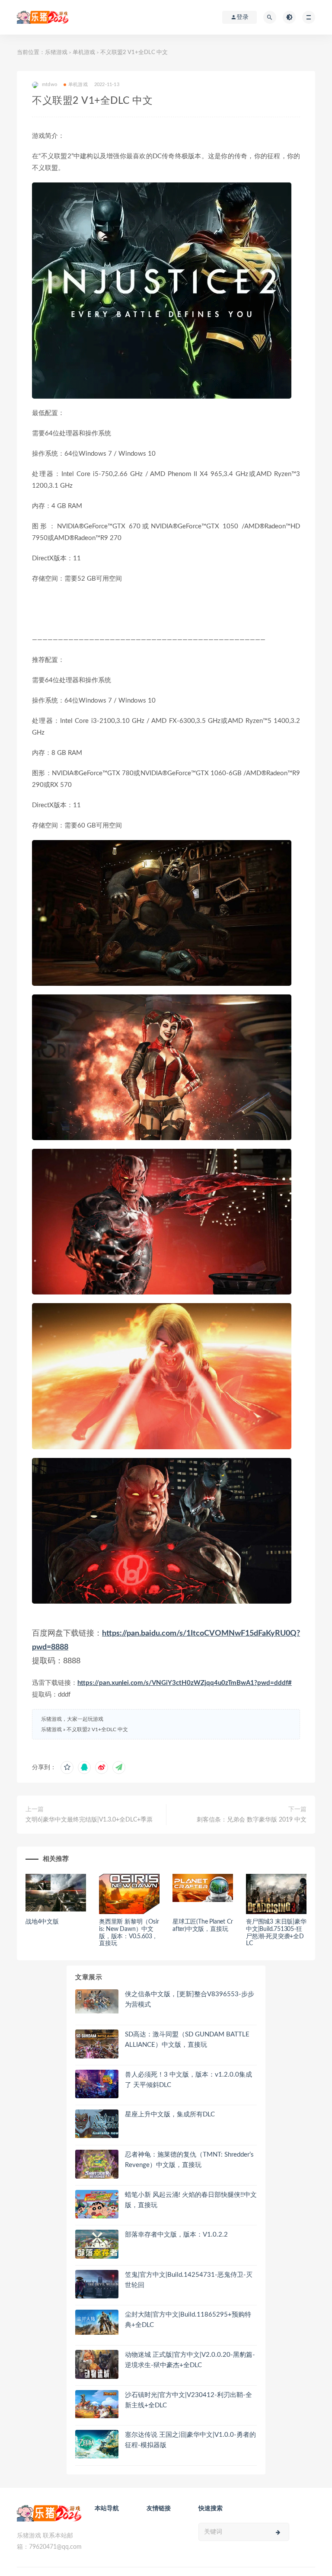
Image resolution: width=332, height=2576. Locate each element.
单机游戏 (84, 53)
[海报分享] (119, 1767)
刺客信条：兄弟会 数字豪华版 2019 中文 (252, 1820)
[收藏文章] (67, 1767)
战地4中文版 (42, 1922)
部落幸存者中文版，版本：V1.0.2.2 (176, 2235)
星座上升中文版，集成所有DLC (170, 2114)
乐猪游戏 (56, 53)
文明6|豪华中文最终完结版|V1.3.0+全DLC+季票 (89, 1820)
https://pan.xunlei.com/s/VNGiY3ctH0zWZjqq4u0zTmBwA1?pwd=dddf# (185, 1683)
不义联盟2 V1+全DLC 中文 (97, 1729)
